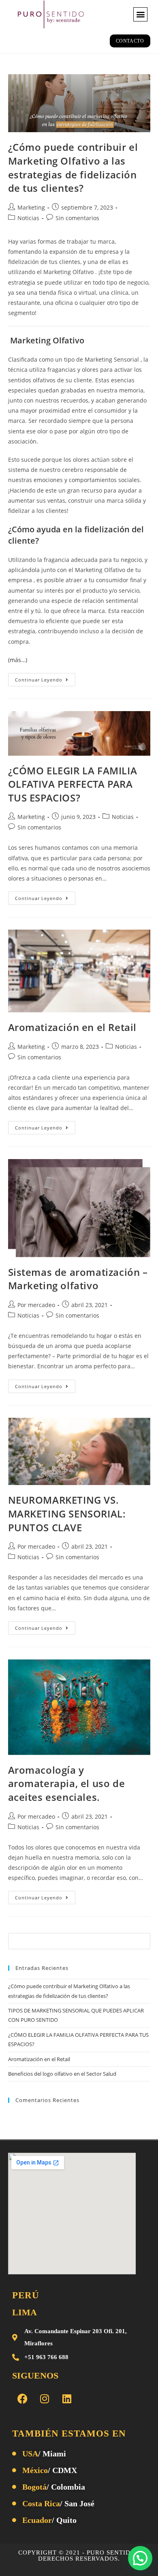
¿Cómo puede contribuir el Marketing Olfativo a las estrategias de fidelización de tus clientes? (73, 167)
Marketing (31, 207)
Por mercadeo (36, 1305)
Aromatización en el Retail (73, 1027)
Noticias (28, 218)
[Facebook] (22, 2398)
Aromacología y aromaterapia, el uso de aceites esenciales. (67, 1783)
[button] (140, 14)
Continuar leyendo (45, 678)
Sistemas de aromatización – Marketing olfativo (78, 1279)
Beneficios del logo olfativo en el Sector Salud (62, 2074)
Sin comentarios (77, 218)
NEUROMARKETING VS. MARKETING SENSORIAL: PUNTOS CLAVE (67, 1513)
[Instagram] (45, 2398)
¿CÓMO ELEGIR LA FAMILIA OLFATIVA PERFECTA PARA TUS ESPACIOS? (73, 784)
